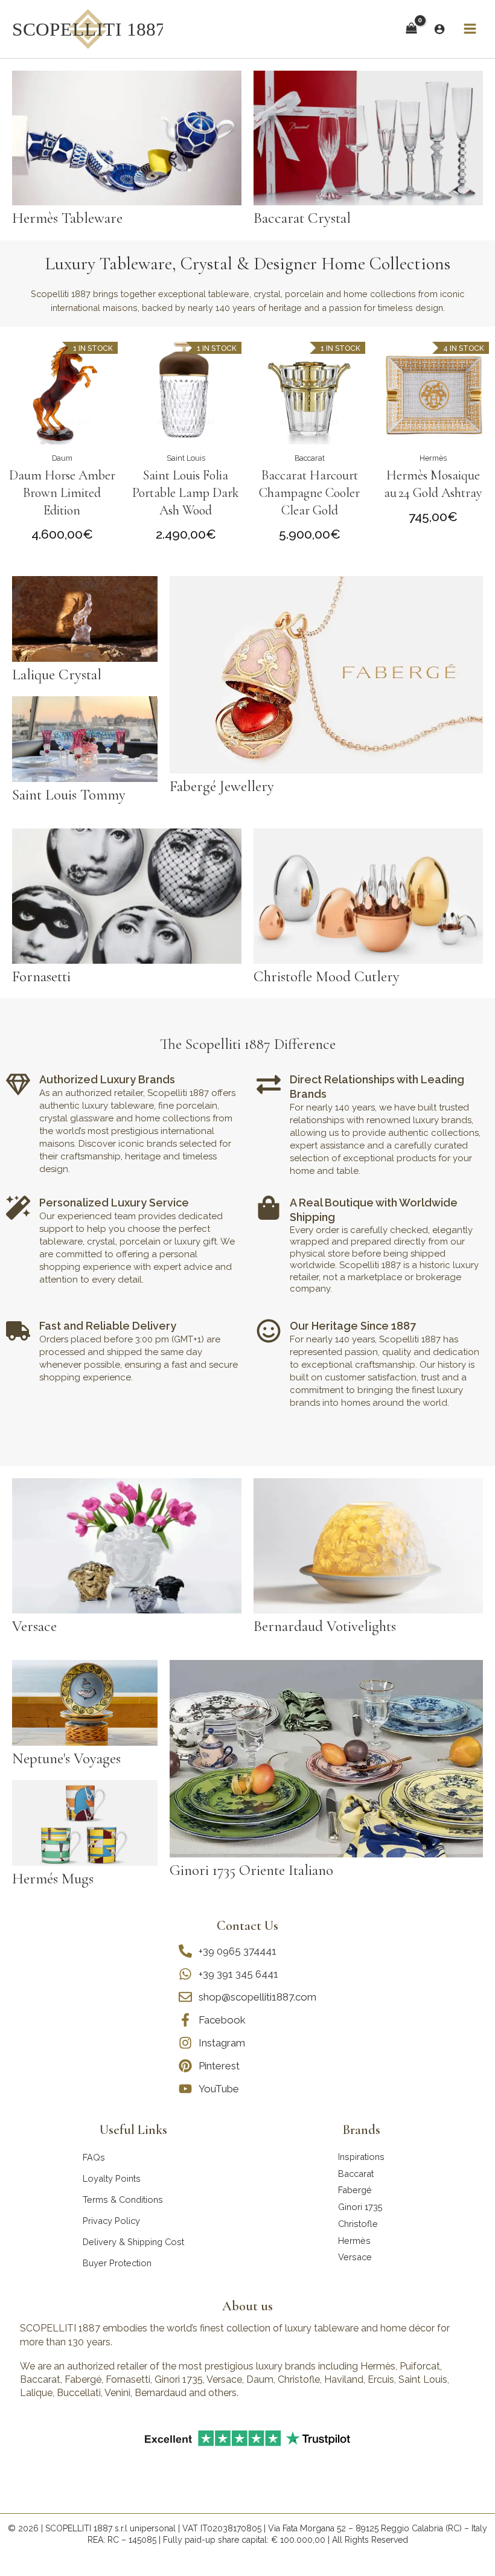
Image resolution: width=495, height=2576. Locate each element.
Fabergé (355, 2190)
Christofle (358, 2224)
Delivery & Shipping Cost (133, 2242)
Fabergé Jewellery (222, 786)
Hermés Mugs (53, 1879)
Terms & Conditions (123, 2200)
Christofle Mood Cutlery (327, 976)
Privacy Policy (111, 2221)
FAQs (94, 2157)
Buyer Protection (117, 2263)
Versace (34, 1626)
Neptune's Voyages (66, 1758)
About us (247, 2306)
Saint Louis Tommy (69, 795)
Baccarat (310, 458)
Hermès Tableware (67, 218)
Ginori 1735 (360, 2207)
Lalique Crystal (57, 674)
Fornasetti (41, 976)
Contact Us (247, 1926)
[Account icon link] (439, 29)
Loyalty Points (112, 2178)
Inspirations (361, 2157)
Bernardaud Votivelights (325, 1626)
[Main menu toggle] (470, 29)
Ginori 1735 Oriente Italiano (251, 1870)
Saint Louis (186, 458)
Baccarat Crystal (302, 218)
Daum (62, 458)
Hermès (433, 458)
